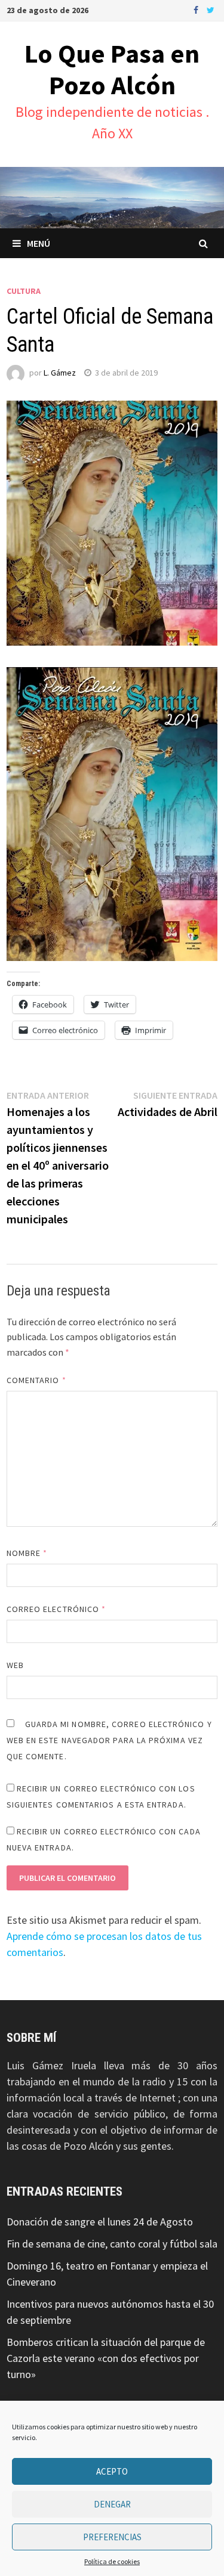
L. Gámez (60, 373)
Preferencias (112, 2537)
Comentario (36, 1380)
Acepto (112, 2471)
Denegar (112, 2504)
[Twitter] (211, 9)
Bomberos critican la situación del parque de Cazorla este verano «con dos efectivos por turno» (106, 2358)
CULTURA (24, 291)
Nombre (27, 1553)
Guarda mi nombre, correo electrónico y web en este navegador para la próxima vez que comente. (109, 1740)
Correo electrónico (56, 1609)
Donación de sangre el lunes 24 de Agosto (100, 2222)
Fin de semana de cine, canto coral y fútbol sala (112, 2244)
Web (15, 1665)
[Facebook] (197, 9)
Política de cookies (112, 2561)
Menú (39, 243)
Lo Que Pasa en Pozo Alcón (112, 69)
